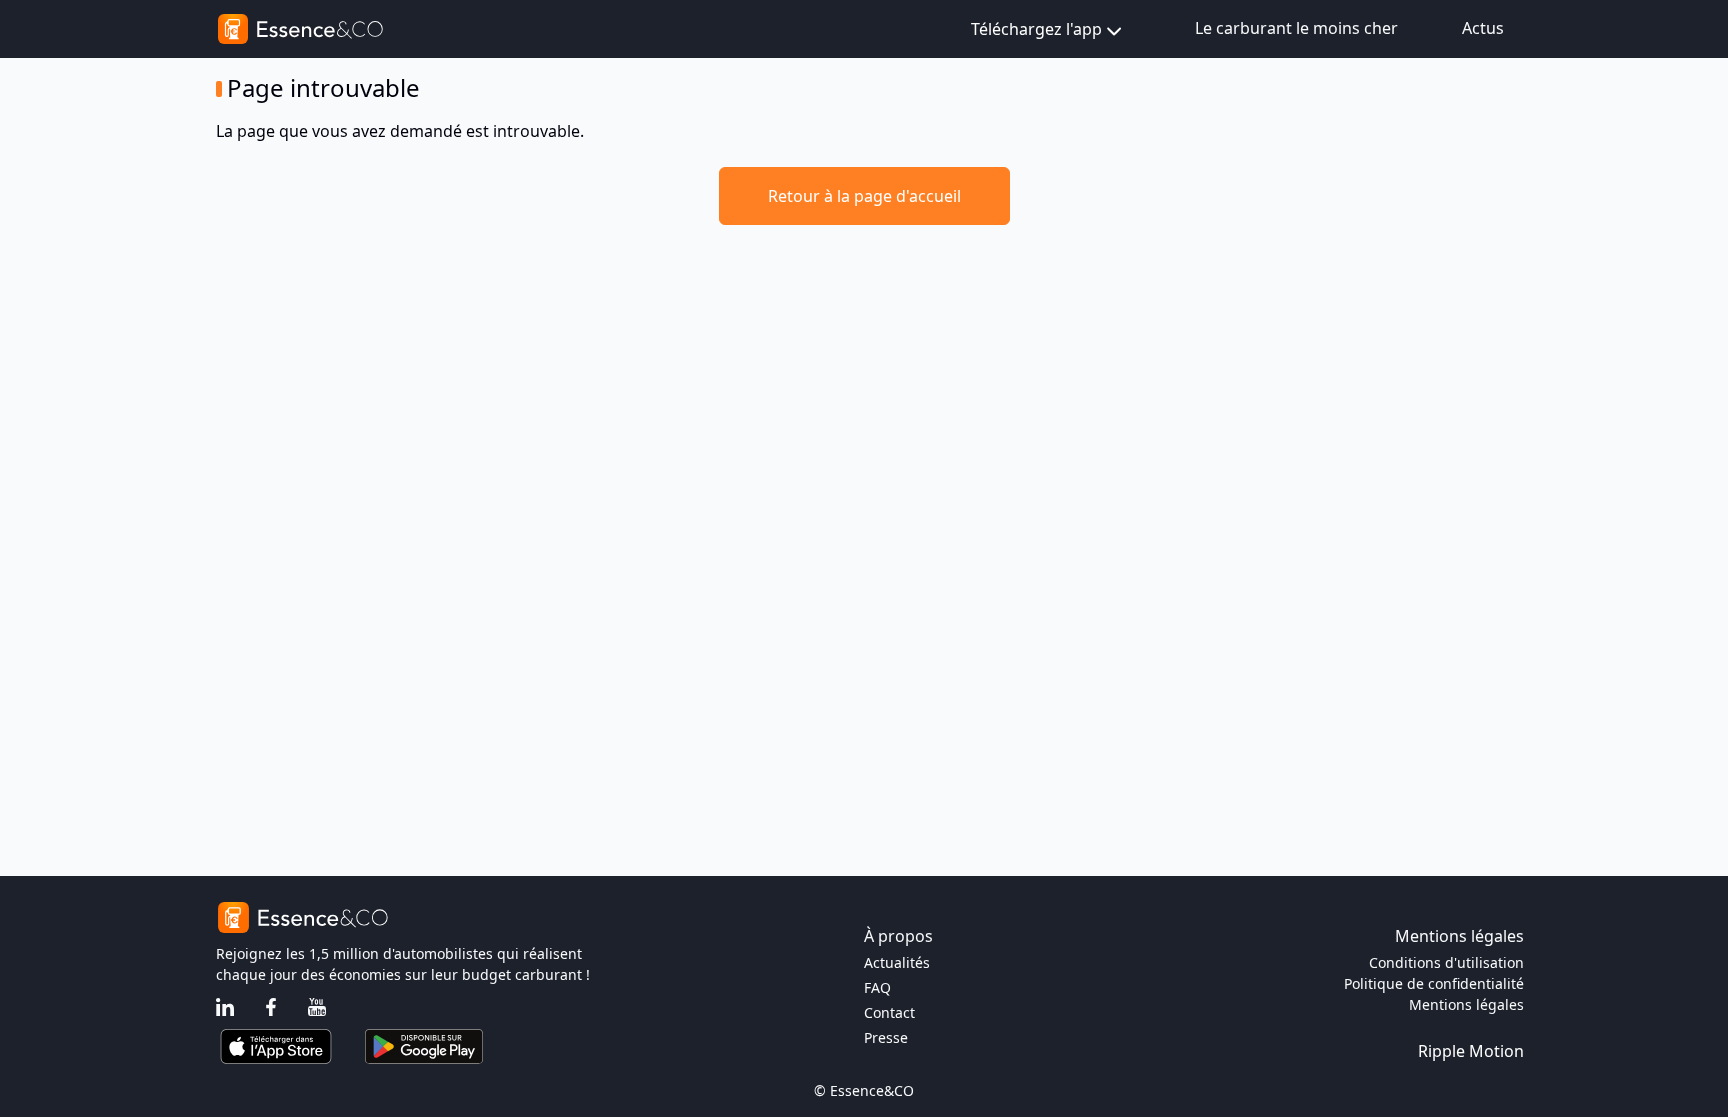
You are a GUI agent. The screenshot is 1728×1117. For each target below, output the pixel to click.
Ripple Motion (1471, 1051)
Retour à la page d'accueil (864, 196)
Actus (1483, 28)
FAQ (877, 987)
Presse (886, 1037)
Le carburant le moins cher (1296, 28)
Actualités (897, 962)
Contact (889, 1012)
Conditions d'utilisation (1446, 962)
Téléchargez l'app (1036, 29)
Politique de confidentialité (1434, 983)
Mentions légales (1466, 1004)
